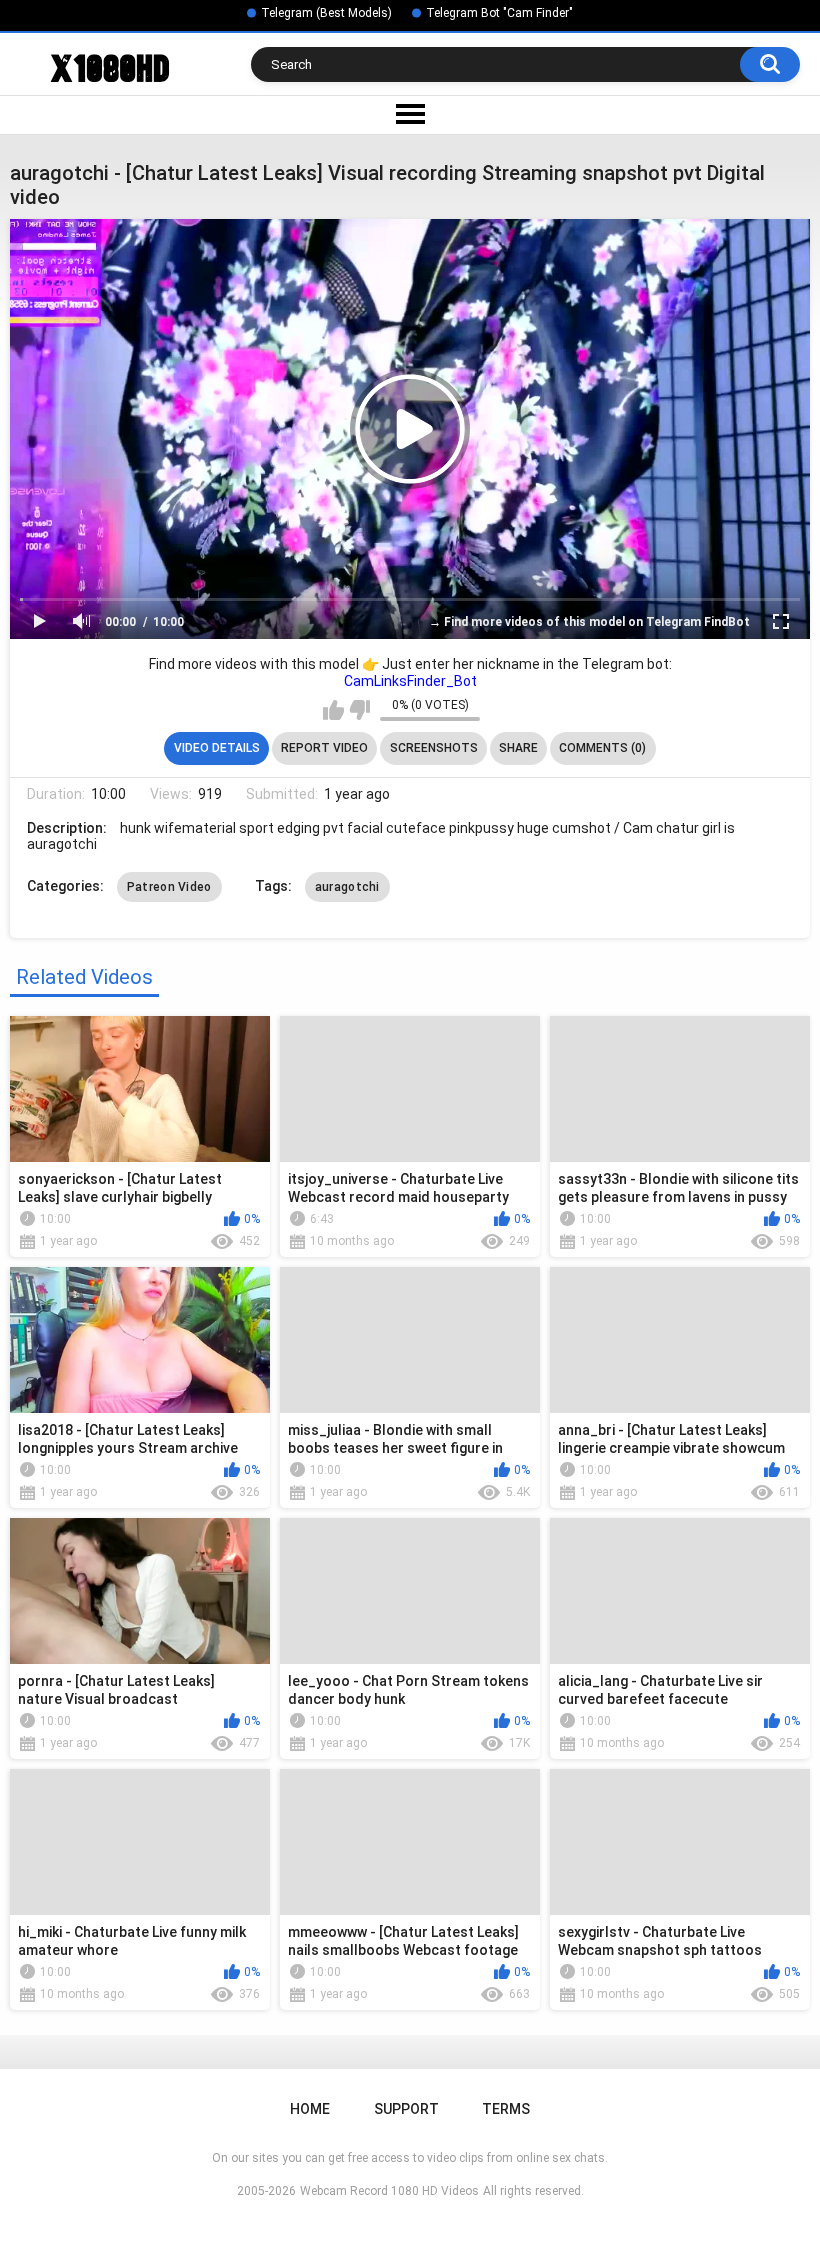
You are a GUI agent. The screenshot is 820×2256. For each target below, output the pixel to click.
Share (518, 748)
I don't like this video (359, 710)
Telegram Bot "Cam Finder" (499, 13)
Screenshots (434, 748)
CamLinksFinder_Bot (410, 681)
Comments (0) (602, 748)
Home (310, 2109)
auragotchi (347, 887)
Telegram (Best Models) (326, 13)
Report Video (324, 748)
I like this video (333, 710)
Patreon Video (169, 887)
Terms (506, 2109)
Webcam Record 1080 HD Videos (389, 2191)
